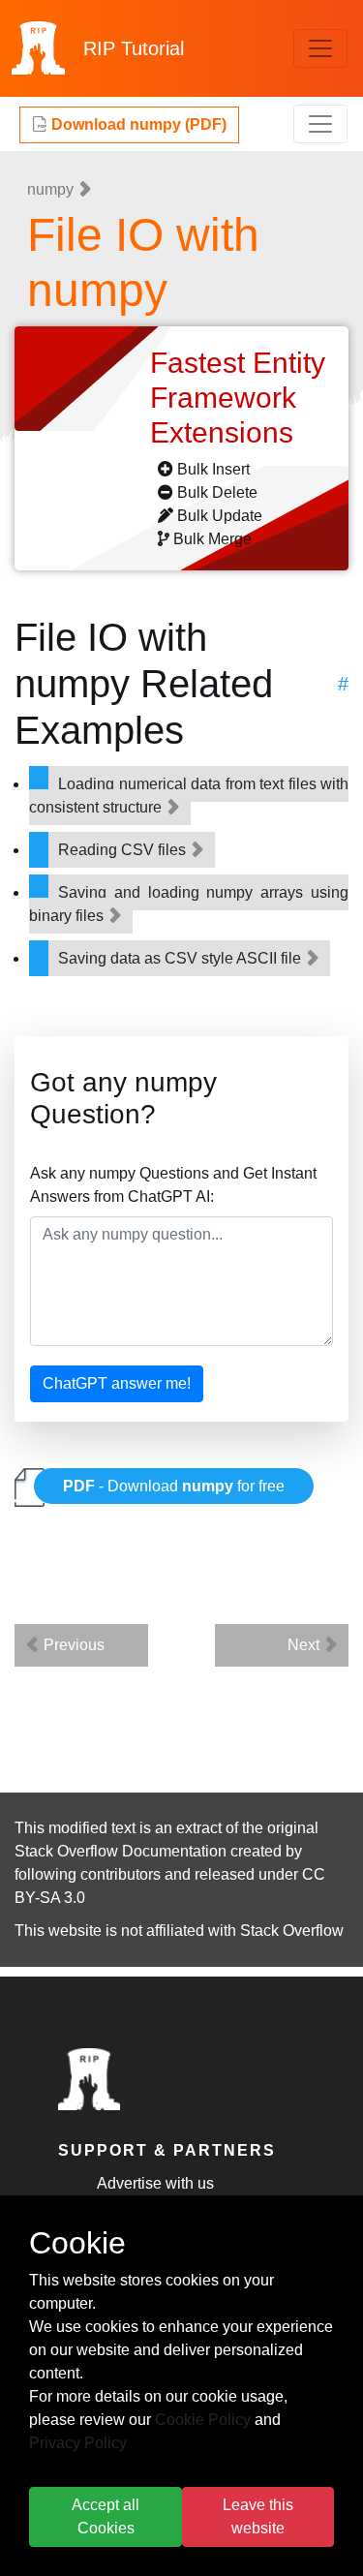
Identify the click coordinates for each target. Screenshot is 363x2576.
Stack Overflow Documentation (121, 1851)
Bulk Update (220, 516)
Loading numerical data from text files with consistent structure (189, 796)
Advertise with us (155, 2183)
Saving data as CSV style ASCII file (181, 958)
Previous (72, 1645)
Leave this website (258, 2516)
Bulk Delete (217, 492)
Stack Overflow (292, 1931)
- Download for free (174, 1486)
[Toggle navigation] (320, 48)
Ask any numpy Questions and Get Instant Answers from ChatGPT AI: (173, 1185)
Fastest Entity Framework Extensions (238, 398)
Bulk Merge (212, 539)
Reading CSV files (124, 850)
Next (305, 1645)
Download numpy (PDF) (137, 124)
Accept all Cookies (106, 2516)
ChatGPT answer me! (117, 1383)
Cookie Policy (203, 2420)
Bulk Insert (213, 469)
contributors (121, 1874)
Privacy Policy (78, 2443)
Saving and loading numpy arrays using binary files (189, 904)
